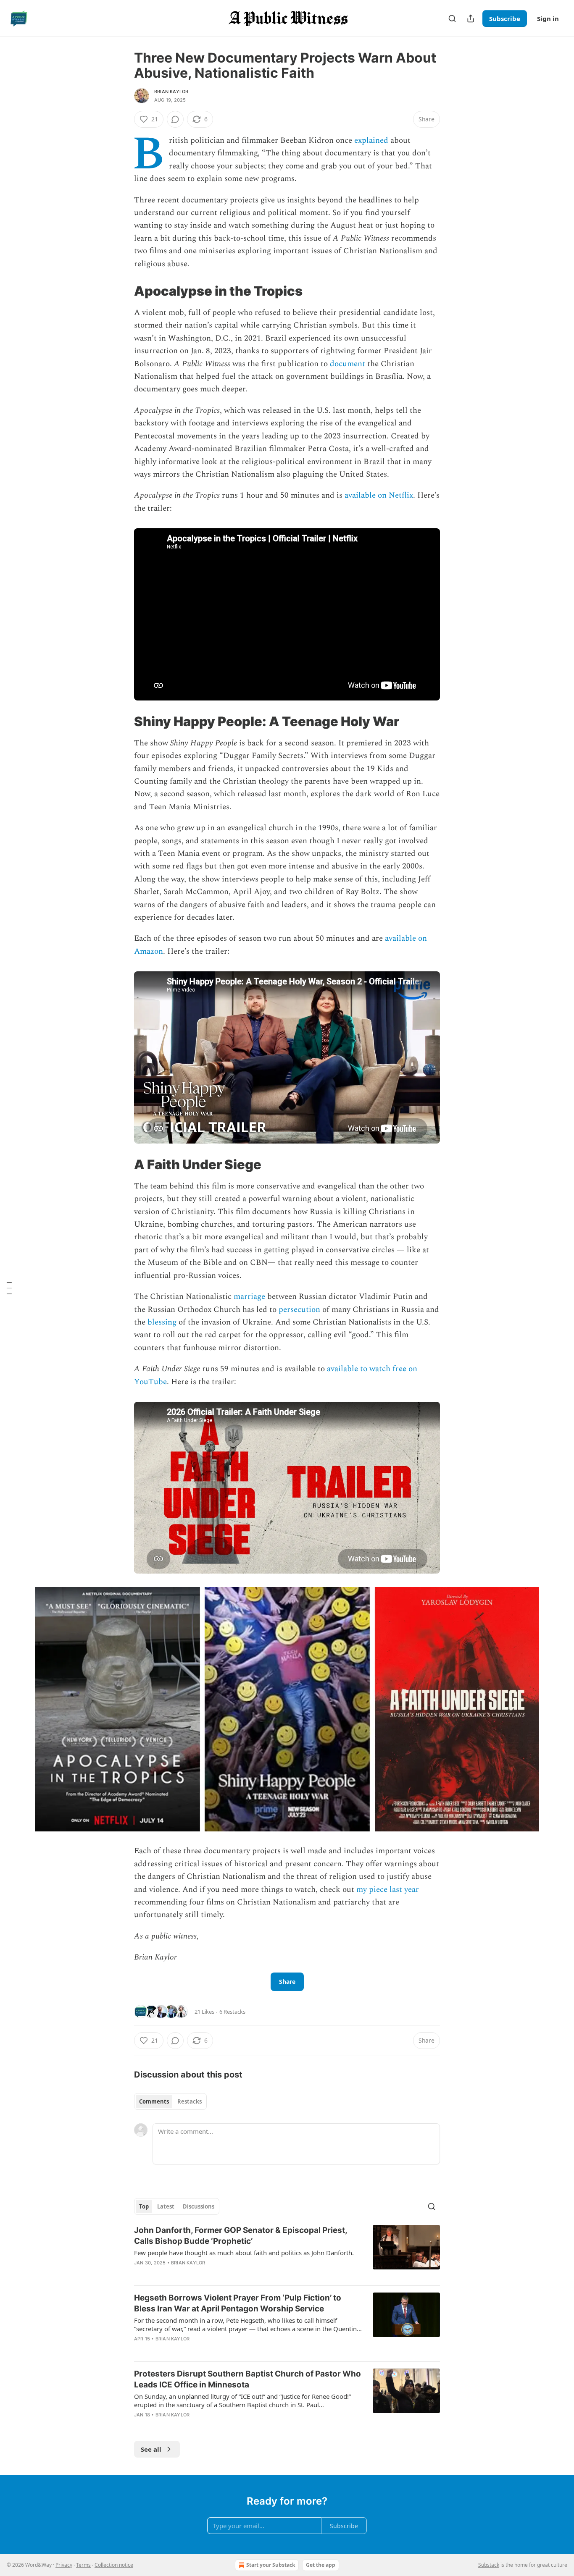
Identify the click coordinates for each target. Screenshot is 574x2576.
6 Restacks (232, 2012)
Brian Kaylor (171, 92)
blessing (162, 1322)
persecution (299, 1310)
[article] (287, 2252)
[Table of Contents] (9, 1288)
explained (371, 140)
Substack (489, 2565)
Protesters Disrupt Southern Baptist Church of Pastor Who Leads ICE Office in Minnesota (248, 2379)
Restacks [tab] (190, 2101)
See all (151, 2449)
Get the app (321, 2565)
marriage (249, 1297)
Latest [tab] (166, 2206)
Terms (83, 2565)
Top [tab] (144, 2206)
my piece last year (388, 1890)
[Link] (122, 291)
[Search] (452, 18)
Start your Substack (271, 2565)
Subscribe (505, 18)
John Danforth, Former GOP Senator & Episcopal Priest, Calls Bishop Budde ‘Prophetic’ (241, 2236)
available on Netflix (379, 495)
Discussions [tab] (199, 2206)
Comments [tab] (154, 2101)
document (348, 364)
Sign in (548, 18)
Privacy (64, 2565)
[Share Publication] (471, 18)
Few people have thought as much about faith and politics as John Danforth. (244, 2253)
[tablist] (170, 2101)
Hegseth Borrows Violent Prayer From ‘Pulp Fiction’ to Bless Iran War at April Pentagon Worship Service (238, 2303)
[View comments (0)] (175, 119)
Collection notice (114, 2565)
